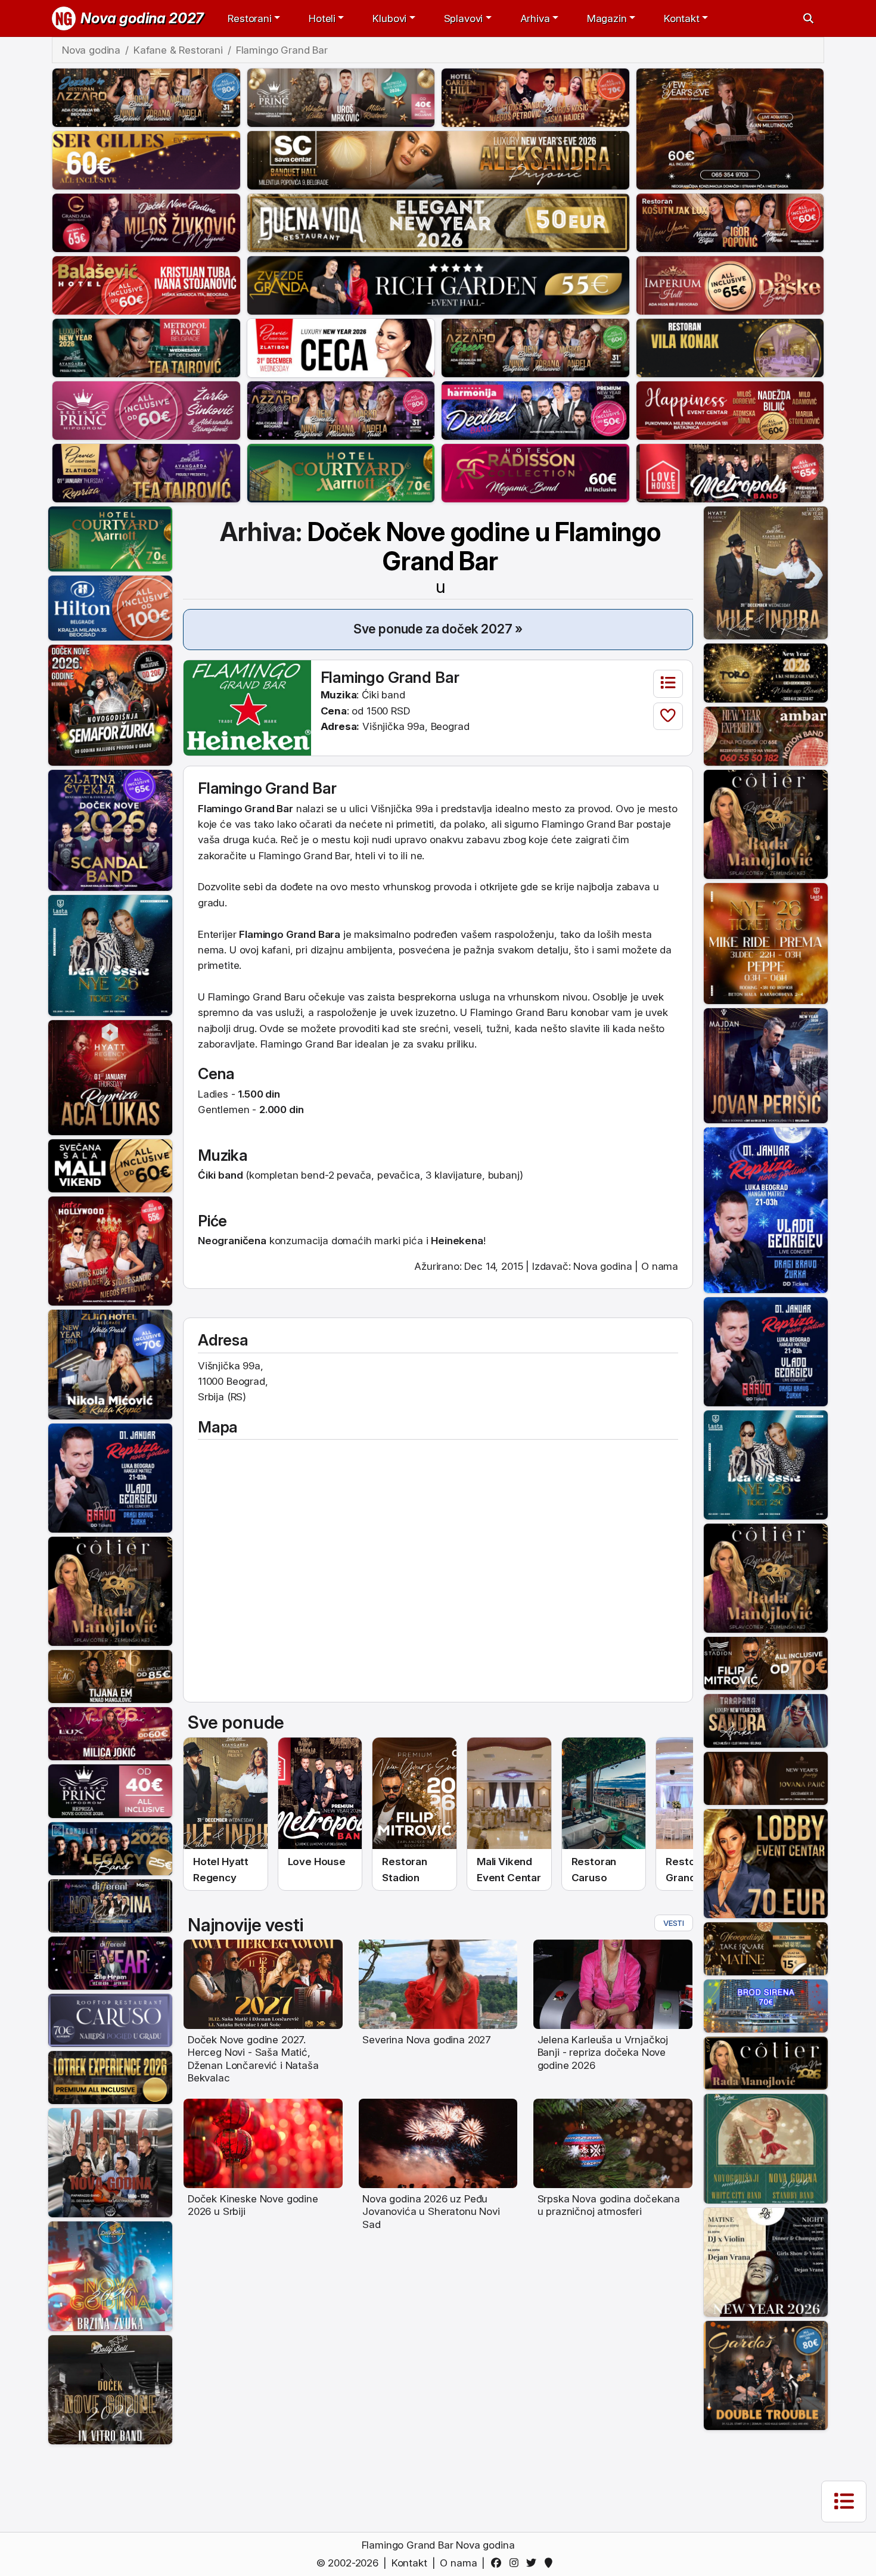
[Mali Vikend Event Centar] (110, 1165)
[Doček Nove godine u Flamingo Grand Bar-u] (247, 707)
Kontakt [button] (682, 18)
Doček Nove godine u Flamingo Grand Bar (484, 557)
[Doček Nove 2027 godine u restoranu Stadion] (414, 1794)
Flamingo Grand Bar (390, 677)
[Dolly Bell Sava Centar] (766, 2261)
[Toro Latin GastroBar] (766, 672)
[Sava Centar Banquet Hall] (438, 159)
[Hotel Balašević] (146, 284)
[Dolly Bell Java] (766, 2148)
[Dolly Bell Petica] (110, 2276)
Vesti (674, 1923)
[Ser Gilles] (146, 159)
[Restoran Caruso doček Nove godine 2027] (604, 1794)
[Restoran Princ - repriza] (341, 97)
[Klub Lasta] (766, 943)
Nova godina (602, 1266)
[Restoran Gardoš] (766, 2375)
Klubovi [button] (389, 18)
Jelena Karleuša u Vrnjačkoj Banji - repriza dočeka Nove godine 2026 (603, 2053)
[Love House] (730, 472)
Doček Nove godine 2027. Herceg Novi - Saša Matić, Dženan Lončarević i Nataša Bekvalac (253, 2059)
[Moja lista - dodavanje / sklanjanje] (668, 717)
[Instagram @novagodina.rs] (516, 2563)
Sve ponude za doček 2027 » (438, 629)
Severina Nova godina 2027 (427, 2040)
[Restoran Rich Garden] (438, 284)
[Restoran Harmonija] (535, 409)
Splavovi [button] (464, 18)
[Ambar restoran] (766, 735)
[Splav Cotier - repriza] (110, 1590)
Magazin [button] (607, 18)
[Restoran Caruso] (110, 2019)
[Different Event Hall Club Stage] (110, 1962)
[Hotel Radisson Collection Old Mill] (535, 472)
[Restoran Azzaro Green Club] (535, 347)
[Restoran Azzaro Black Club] (341, 409)
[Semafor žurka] (110, 704)
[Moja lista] (668, 684)
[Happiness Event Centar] (730, 409)
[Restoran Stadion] (766, 1663)
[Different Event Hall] (110, 1905)
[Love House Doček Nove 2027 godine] (320, 1794)
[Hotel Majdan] (766, 1065)
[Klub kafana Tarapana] (766, 1720)
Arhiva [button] (535, 18)
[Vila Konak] (730, 347)
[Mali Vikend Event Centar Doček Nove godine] (509, 1794)
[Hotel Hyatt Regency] (766, 572)
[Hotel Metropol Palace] (146, 347)
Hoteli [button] (322, 18)
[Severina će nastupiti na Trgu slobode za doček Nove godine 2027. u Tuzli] (438, 1984)
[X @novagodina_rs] (534, 2563)
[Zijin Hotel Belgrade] (110, 1364)
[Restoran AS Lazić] (110, 1676)
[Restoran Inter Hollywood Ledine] (110, 1250)
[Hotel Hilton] (110, 607)
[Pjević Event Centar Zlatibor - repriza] (146, 472)
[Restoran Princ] (146, 409)
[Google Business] (551, 2563)
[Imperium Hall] (730, 284)
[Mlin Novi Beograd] (730, 128)
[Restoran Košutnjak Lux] (730, 222)
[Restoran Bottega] (766, 1778)
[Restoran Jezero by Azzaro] (146, 97)
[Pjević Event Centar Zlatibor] (341, 347)
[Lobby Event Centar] (766, 1863)
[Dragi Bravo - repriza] (110, 1477)
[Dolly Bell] (110, 2389)
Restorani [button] (249, 18)
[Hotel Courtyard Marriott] (341, 472)
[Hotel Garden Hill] (535, 97)
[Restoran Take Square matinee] (766, 1948)
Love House (317, 1862)
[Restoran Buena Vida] (438, 222)
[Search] (808, 18)
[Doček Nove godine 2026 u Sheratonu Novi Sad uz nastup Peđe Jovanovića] (438, 2143)
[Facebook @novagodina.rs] (498, 2563)
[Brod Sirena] (766, 2005)
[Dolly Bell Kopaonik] (110, 2162)
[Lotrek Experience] (110, 2077)
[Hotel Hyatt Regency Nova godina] (226, 1794)
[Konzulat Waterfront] (110, 1848)
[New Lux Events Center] (110, 1733)
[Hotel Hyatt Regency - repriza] (110, 1077)
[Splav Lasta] (110, 955)
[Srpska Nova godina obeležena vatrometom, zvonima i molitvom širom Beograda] (613, 2143)
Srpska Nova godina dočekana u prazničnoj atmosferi (609, 2205)
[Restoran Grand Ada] (146, 222)
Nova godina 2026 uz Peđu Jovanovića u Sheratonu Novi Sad (431, 2212)
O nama (660, 1266)
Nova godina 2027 (142, 18)
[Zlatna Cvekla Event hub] (110, 829)
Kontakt (409, 2563)
